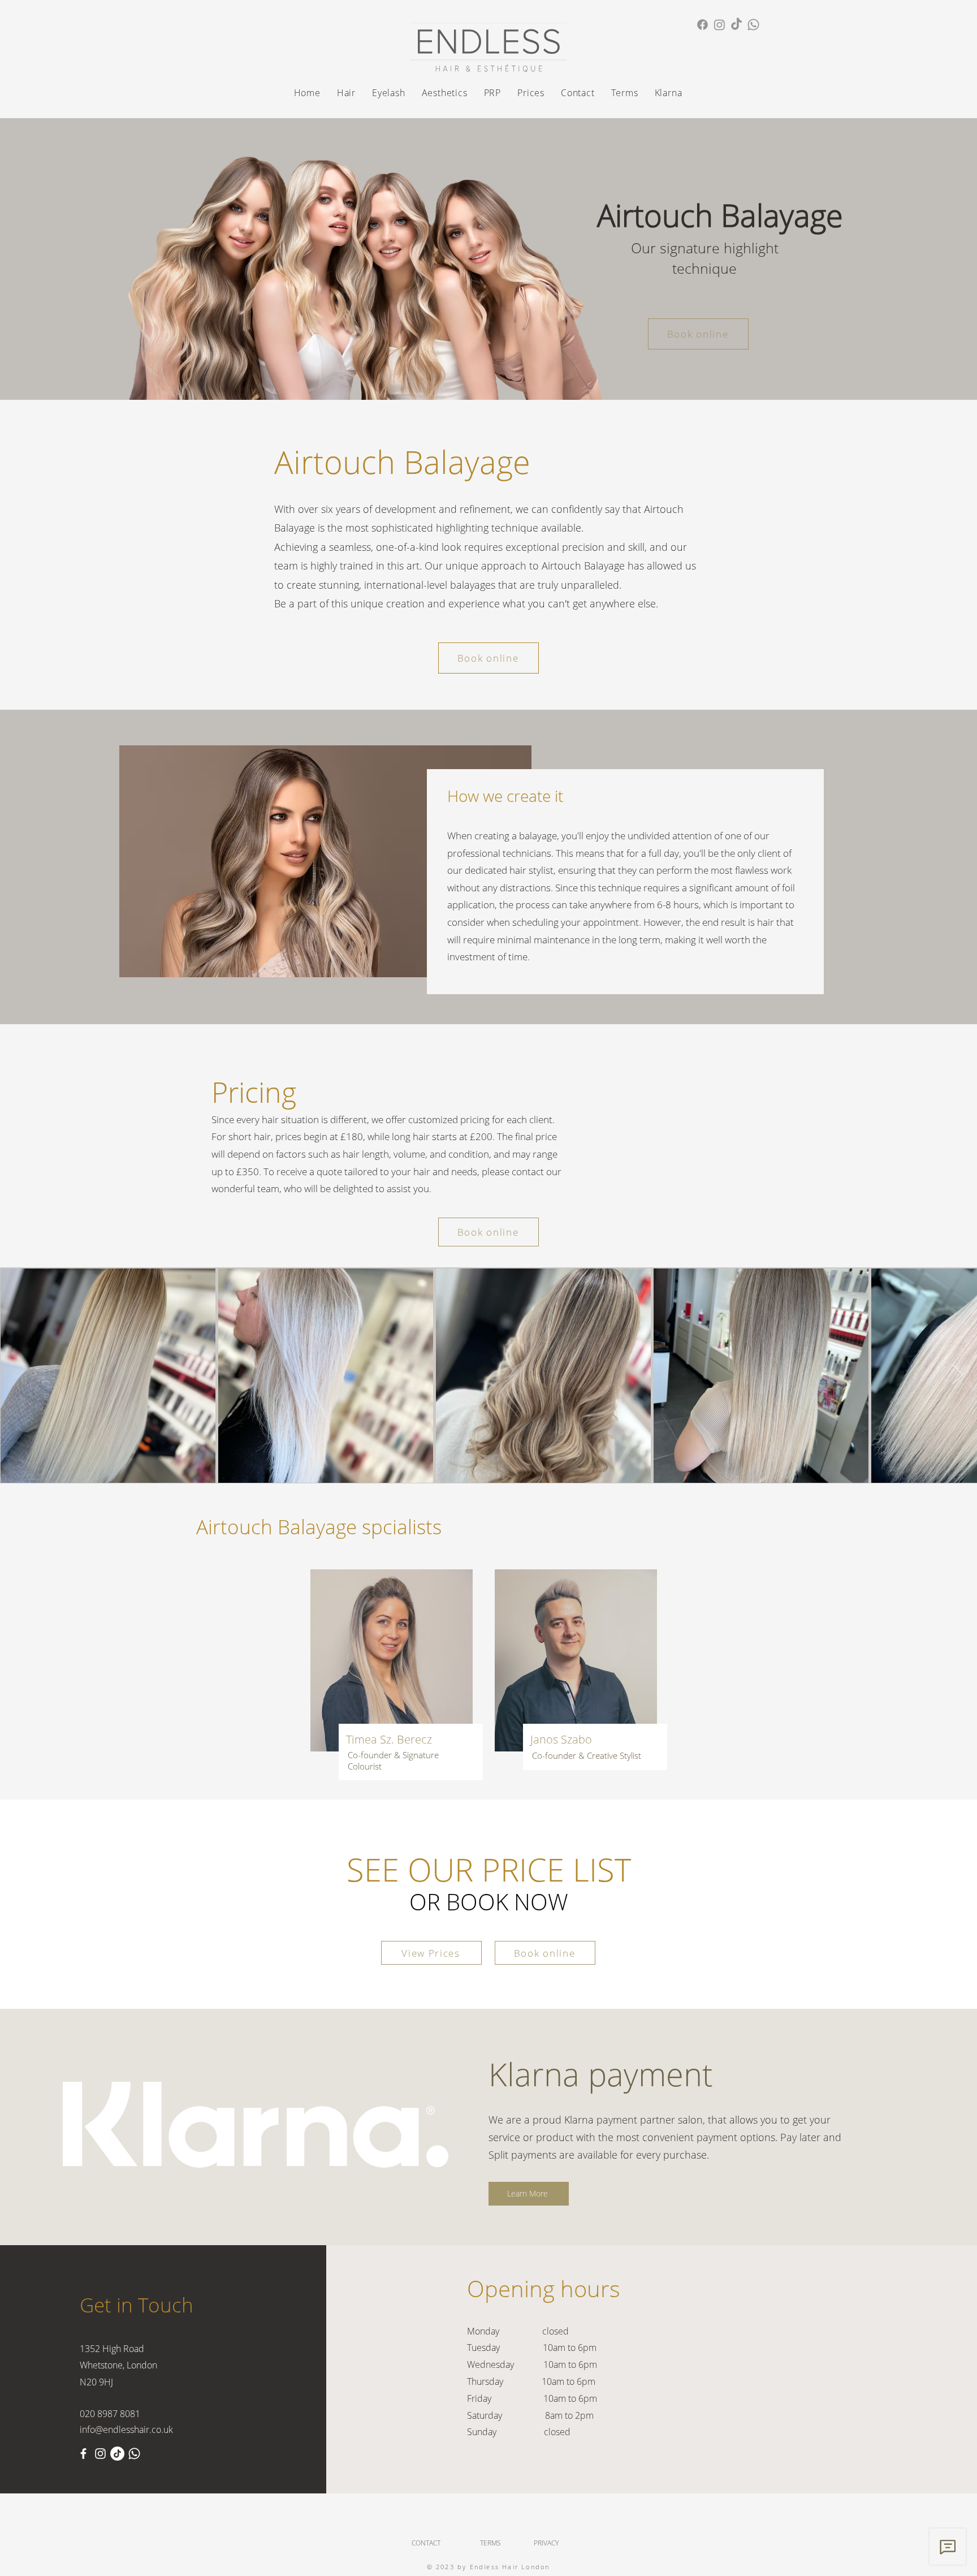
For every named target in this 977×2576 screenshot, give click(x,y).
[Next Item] (957, 1376)
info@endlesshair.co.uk (126, 2430)
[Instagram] (719, 25)
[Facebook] (703, 25)
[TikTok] (736, 25)
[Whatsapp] (753, 25)
